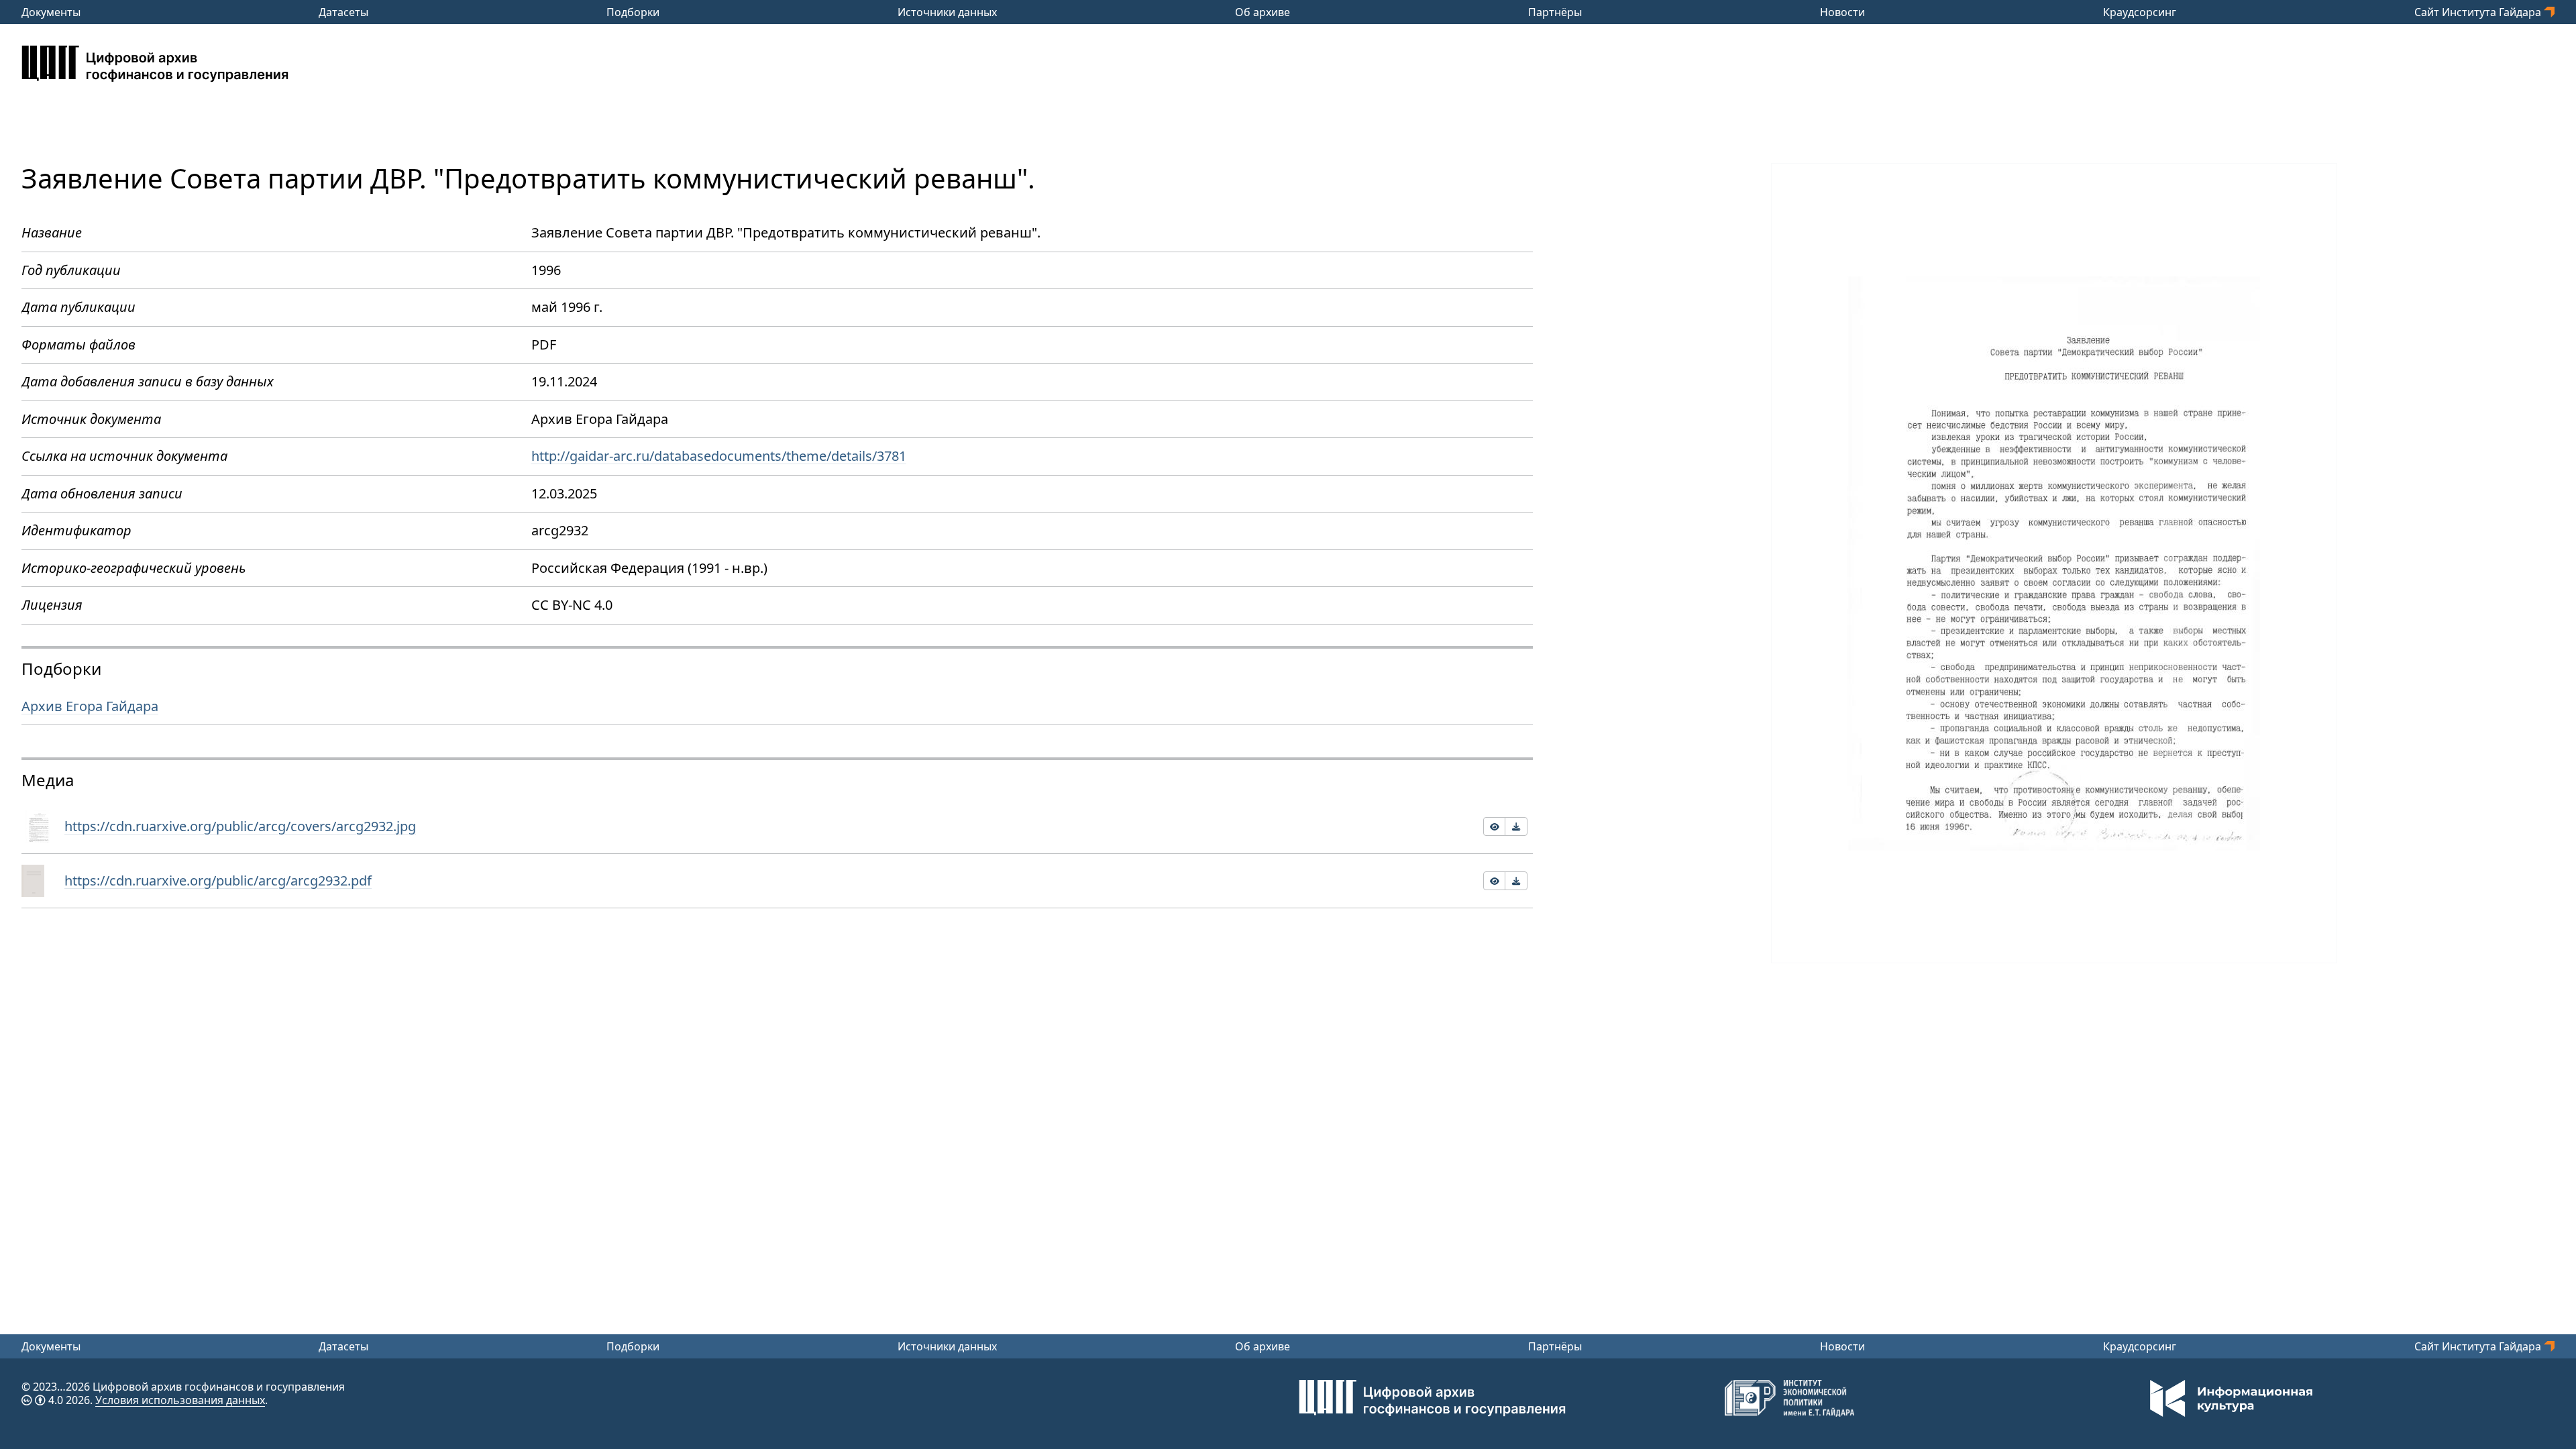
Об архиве (1263, 12)
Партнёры (1555, 12)
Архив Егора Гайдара (90, 706)
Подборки (633, 12)
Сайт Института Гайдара (2479, 12)
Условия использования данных (180, 1400)
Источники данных (947, 12)
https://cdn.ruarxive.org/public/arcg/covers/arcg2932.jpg (240, 826)
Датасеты (343, 12)
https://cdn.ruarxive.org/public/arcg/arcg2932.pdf (218, 880)
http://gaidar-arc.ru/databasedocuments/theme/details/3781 (719, 456)
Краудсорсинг (2140, 12)
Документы (51, 12)
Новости (1842, 12)
